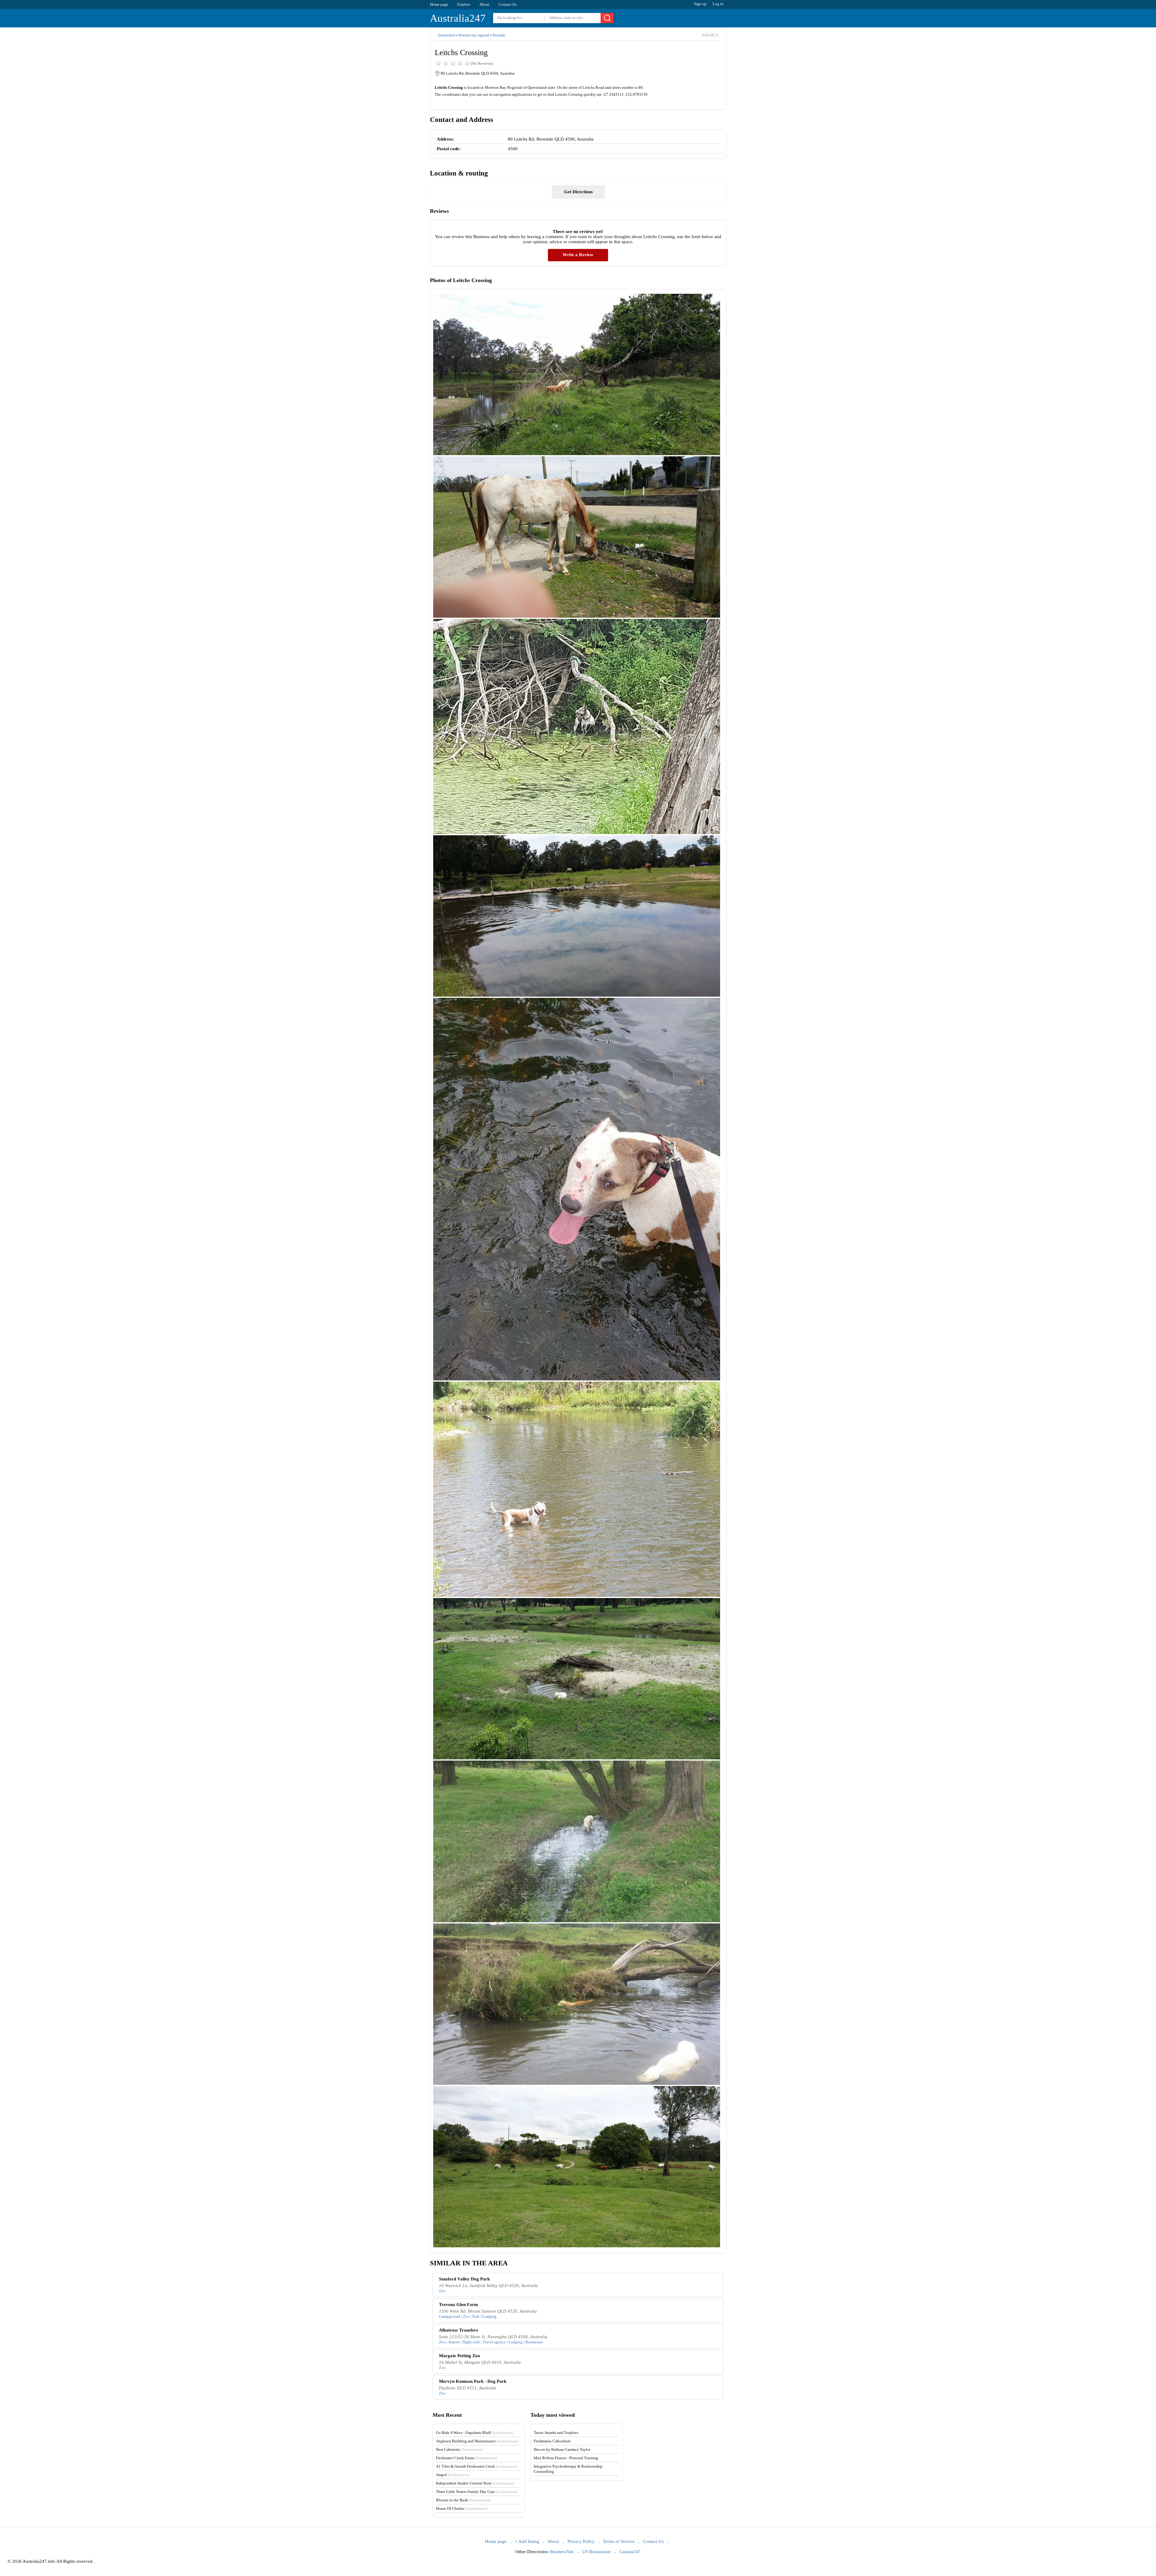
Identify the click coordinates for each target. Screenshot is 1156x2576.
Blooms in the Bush (463, 2500)
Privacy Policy (581, 2541)
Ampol (453, 2475)
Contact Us (508, 4)
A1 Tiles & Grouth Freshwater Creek (477, 2466)
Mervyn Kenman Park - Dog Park (473, 2381)
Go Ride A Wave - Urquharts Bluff (475, 2433)
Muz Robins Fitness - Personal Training (566, 2458)
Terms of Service (619, 2541)
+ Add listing (527, 2541)
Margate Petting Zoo (460, 2356)
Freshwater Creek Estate (467, 2458)
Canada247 (630, 2552)
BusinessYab (562, 2552)
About (484, 4)
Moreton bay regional (474, 35)
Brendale (499, 35)
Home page (439, 4)
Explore (464, 4)
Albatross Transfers (458, 2330)
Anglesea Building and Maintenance (477, 2441)
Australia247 (458, 18)
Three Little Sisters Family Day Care (477, 2492)
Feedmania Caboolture (552, 2441)
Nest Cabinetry (459, 2449)
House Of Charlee (461, 2508)
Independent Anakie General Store (475, 2483)
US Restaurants (597, 2552)
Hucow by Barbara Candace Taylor (562, 2449)
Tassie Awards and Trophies (556, 2433)
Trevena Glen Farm (458, 2304)
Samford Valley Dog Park (464, 2279)
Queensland (446, 35)
